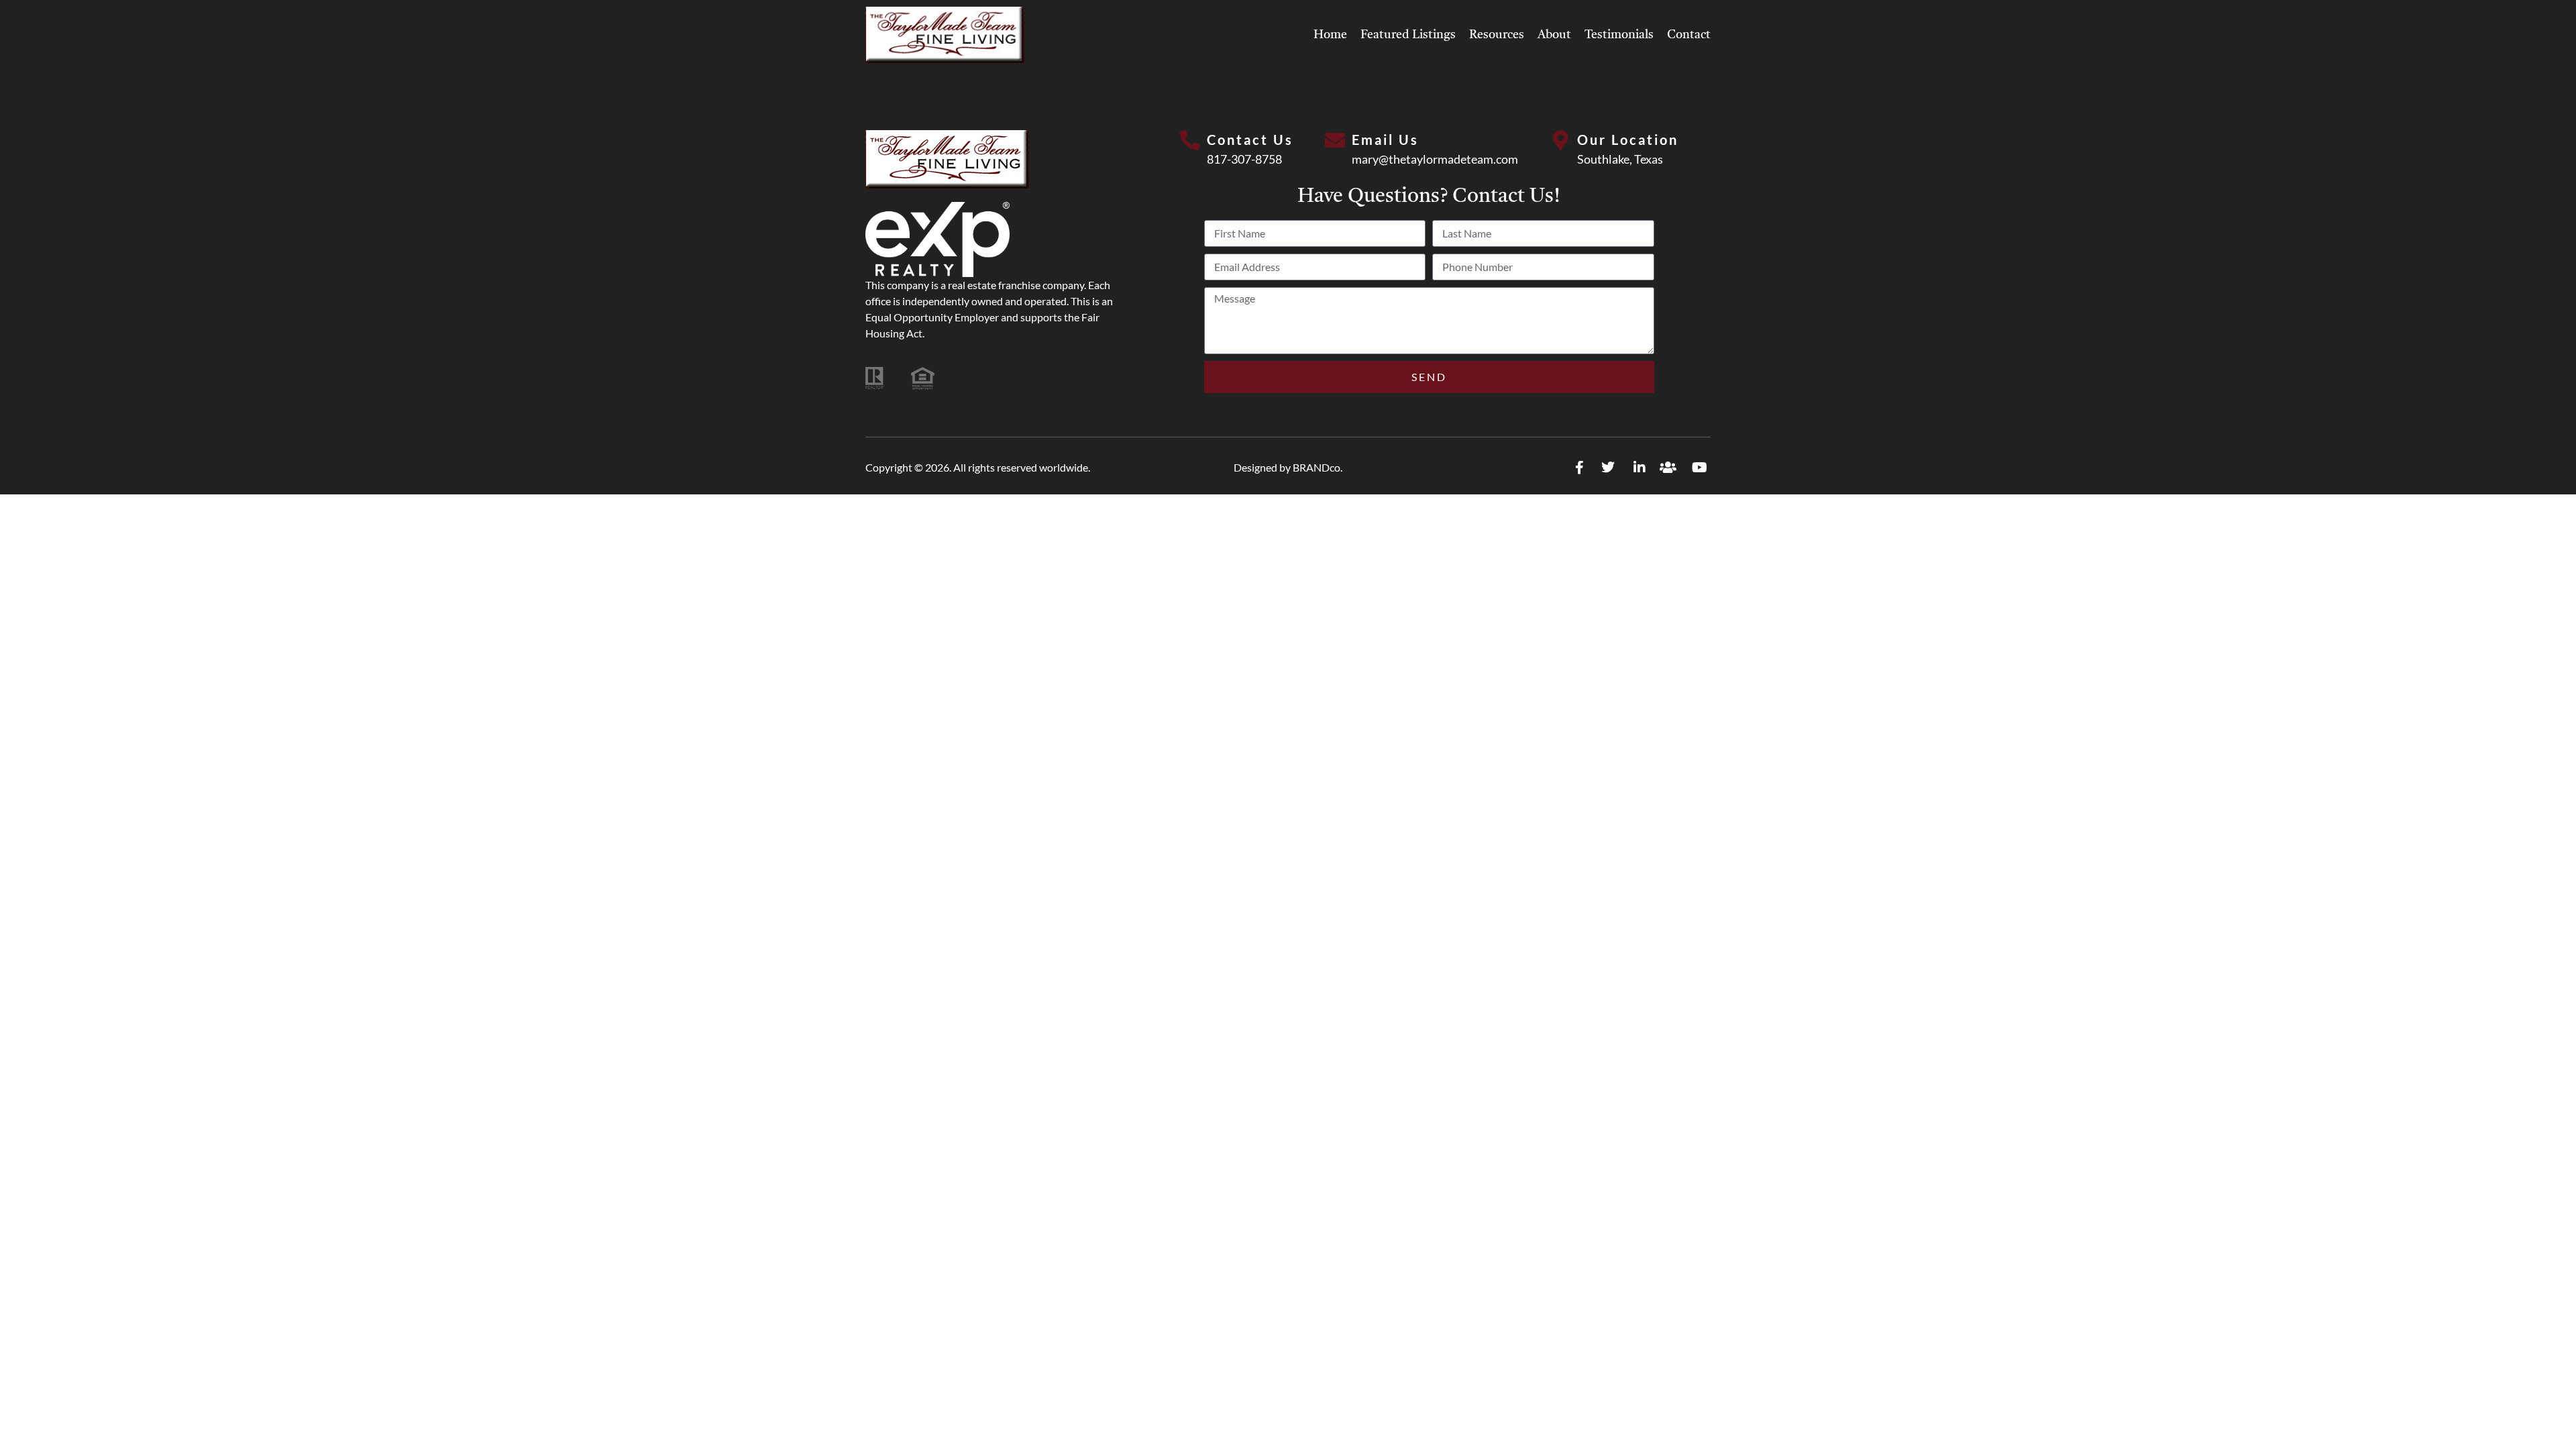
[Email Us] (1335, 140)
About (1554, 35)
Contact (1689, 35)
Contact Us (1250, 140)
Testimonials (1619, 35)
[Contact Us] (1190, 140)
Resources (1497, 35)
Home (1330, 35)
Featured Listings (1408, 35)
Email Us (1385, 140)
